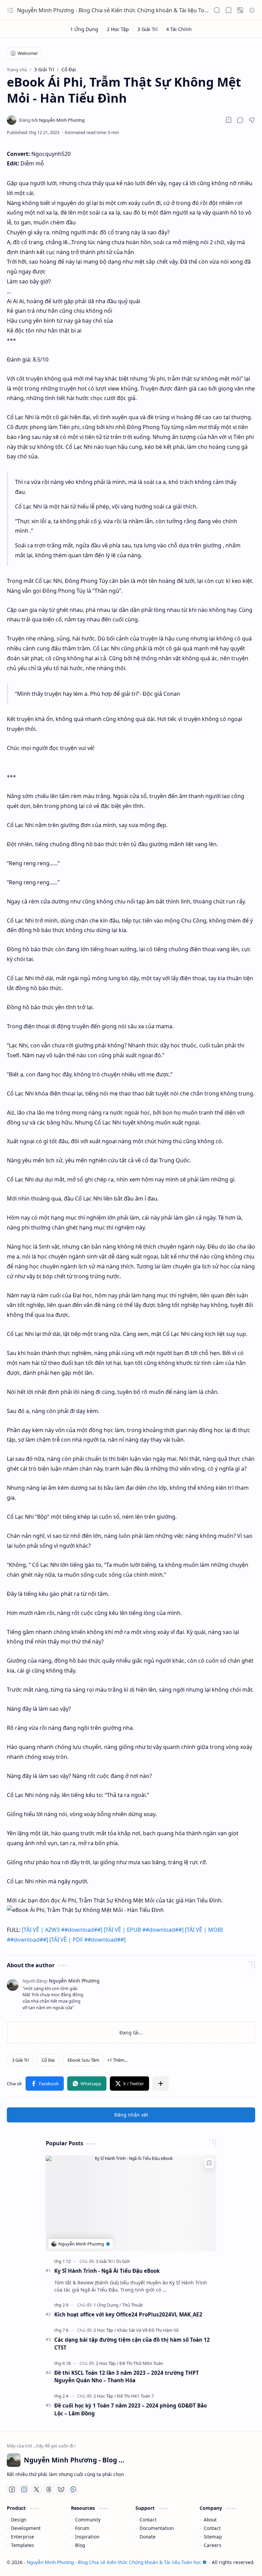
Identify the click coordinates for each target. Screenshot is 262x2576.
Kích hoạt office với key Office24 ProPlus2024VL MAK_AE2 (128, 2314)
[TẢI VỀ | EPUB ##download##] (144, 1930)
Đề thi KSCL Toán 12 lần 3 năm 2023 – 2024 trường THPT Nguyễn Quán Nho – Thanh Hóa (127, 2377)
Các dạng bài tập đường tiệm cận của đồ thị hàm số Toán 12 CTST (132, 2344)
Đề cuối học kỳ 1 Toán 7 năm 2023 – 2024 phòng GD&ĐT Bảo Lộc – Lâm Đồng (130, 2409)
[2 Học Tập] (118, 29)
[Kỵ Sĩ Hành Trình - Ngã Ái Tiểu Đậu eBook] (131, 2203)
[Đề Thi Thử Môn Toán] (141, 2363)
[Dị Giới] (123, 2261)
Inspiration (87, 2537)
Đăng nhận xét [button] (131, 2115)
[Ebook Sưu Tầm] (83, 2060)
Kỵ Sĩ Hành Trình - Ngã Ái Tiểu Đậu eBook (107, 2271)
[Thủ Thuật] (133, 2305)
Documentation (157, 2528)
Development (26, 2528)
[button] (10, 10)
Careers (213, 2545)
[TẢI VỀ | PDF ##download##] (88, 1940)
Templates (23, 2545)
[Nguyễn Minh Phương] (52, 120)
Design (19, 2520)
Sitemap (213, 2537)
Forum (82, 2528)
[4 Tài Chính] (179, 29)
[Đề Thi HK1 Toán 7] (135, 2396)
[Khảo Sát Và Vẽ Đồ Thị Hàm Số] (148, 2330)
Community (88, 2520)
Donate (148, 2537)
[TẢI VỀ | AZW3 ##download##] (62, 1930)
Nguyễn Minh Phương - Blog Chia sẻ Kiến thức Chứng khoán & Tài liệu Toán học (119, 10)
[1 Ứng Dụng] (84, 29)
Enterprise (23, 2537)
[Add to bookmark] (209, 2163)
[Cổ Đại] (48, 2060)
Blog (80, 2545)
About (210, 2520)
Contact (148, 2520)
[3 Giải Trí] (148, 29)
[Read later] (229, 120)
